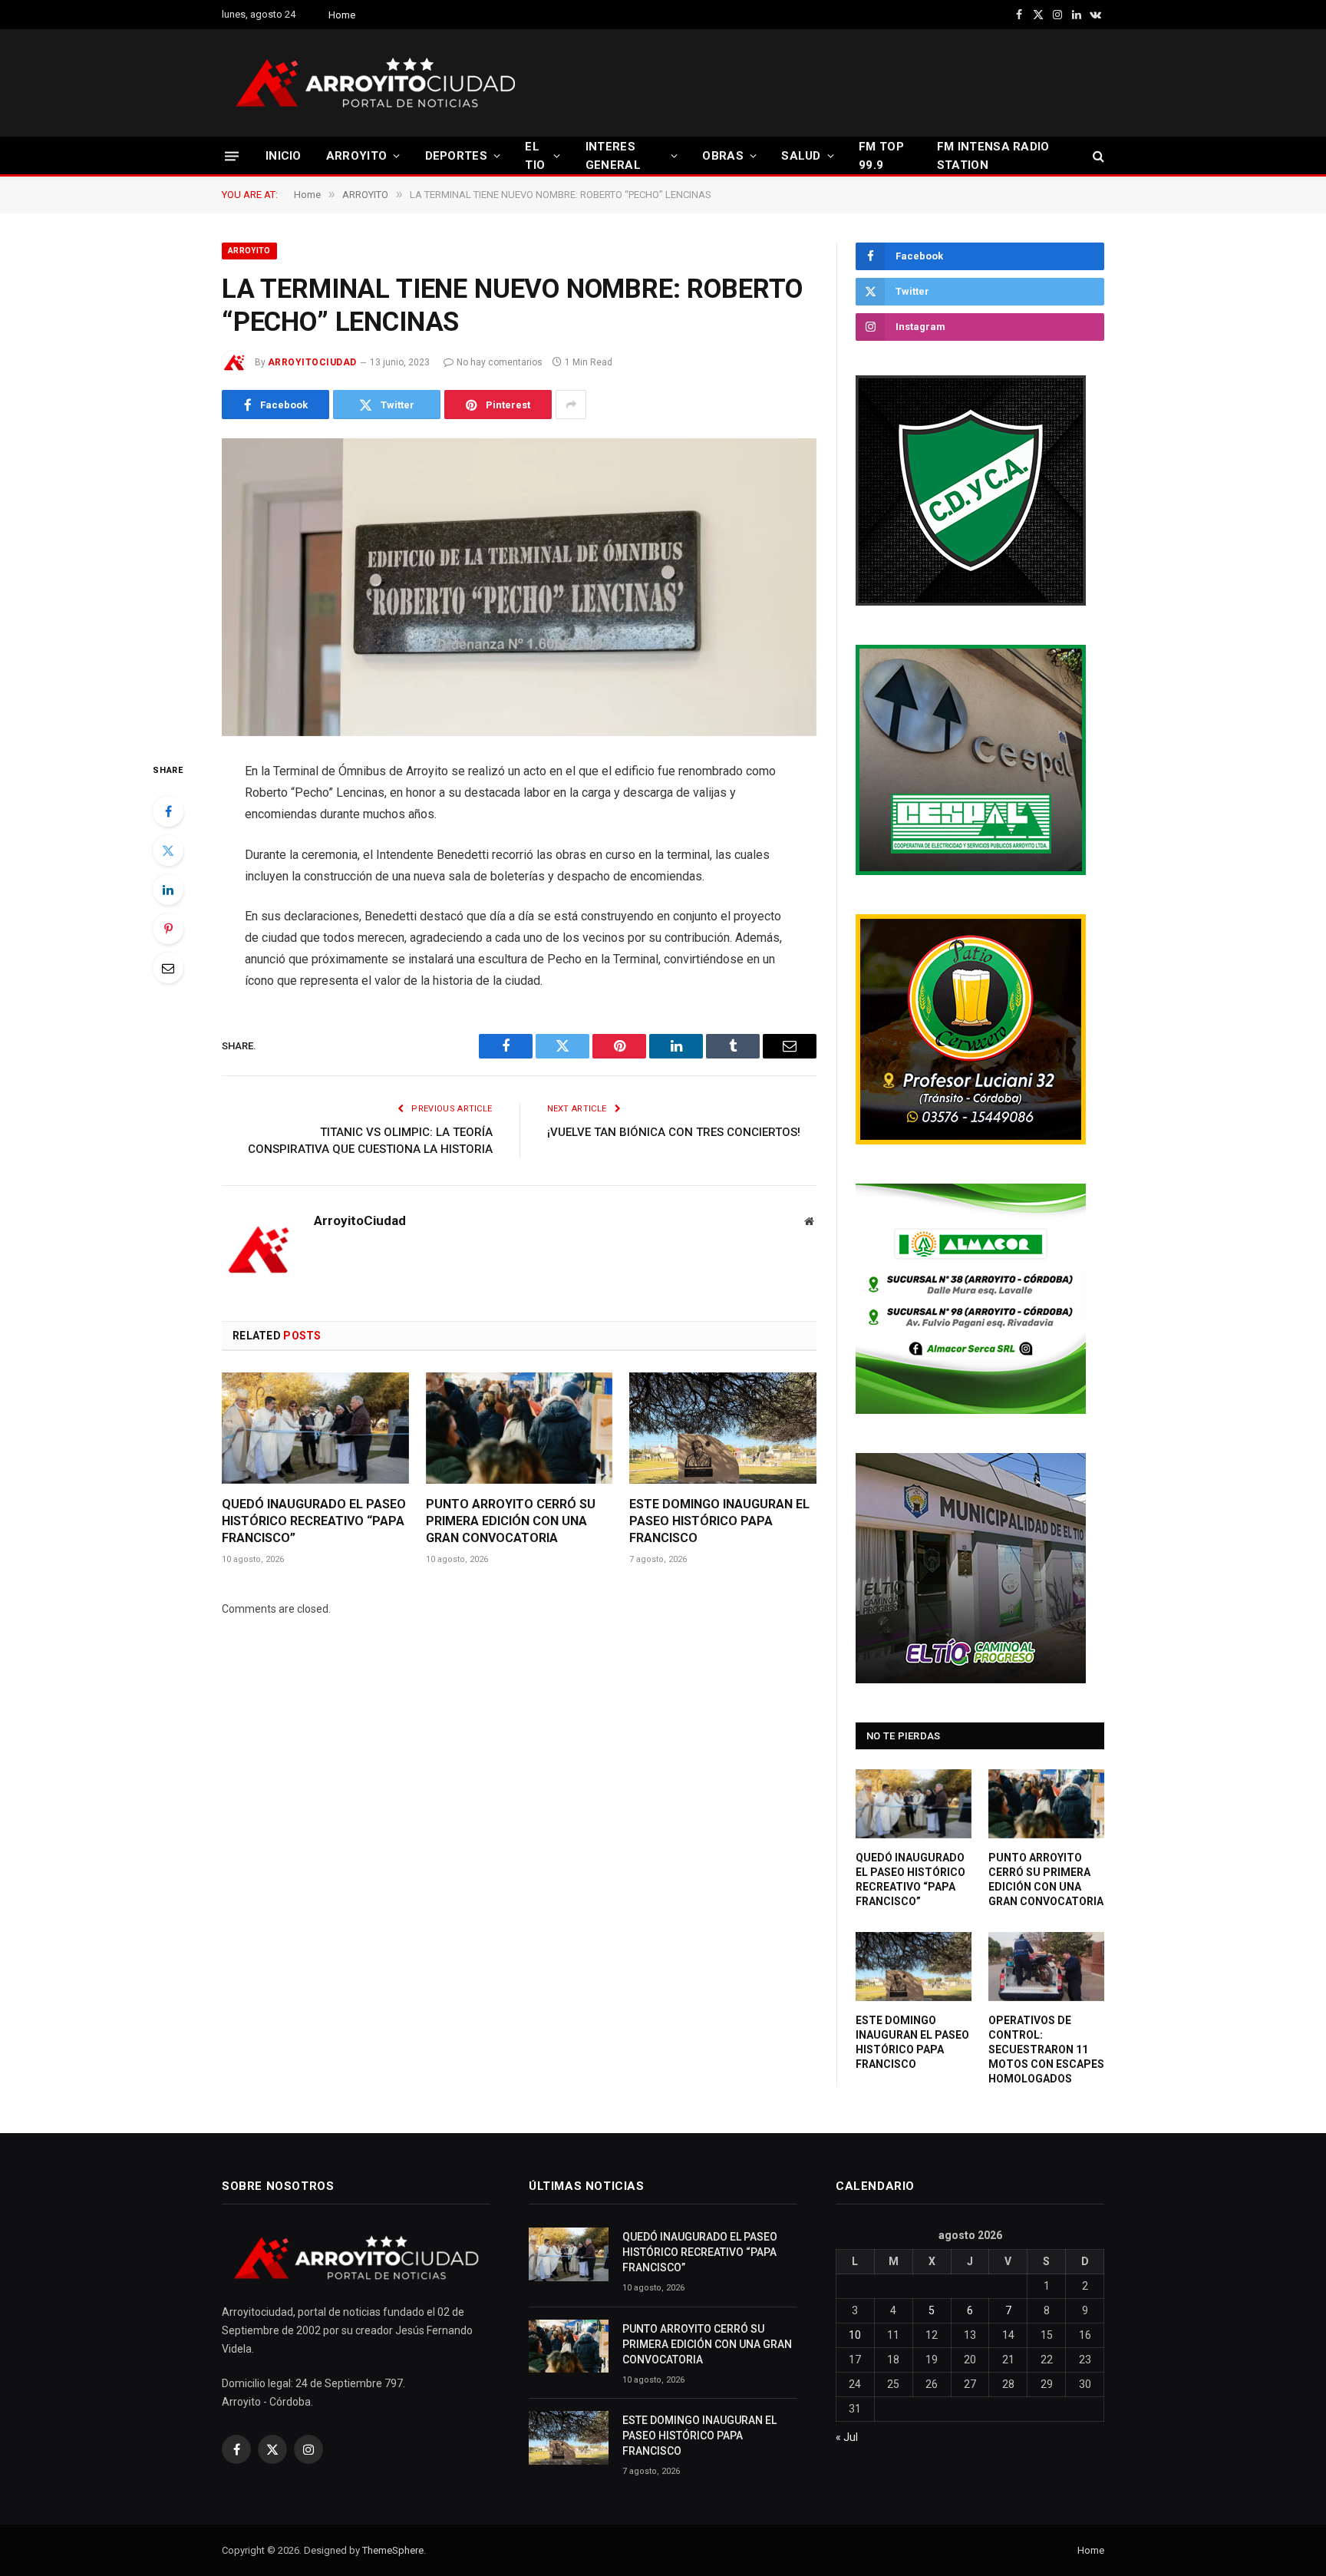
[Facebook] (168, 811)
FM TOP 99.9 (881, 156)
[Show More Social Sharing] (571, 405)
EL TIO (535, 156)
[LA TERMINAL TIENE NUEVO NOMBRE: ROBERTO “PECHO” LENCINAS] (519, 587)
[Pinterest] (168, 929)
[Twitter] (168, 850)
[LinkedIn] (168, 890)
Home (342, 15)
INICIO (284, 156)
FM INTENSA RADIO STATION (993, 156)
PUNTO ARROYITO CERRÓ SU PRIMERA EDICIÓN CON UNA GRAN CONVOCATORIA (511, 1521)
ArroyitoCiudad (312, 362)
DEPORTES (456, 156)
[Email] (168, 968)
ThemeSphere (393, 2550)
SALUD (801, 156)
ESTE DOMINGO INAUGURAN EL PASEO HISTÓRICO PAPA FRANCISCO (719, 1521)
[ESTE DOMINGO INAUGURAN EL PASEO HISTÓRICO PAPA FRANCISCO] (723, 1428)
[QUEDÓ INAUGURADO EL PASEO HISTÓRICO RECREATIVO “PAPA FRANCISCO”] (315, 1428)
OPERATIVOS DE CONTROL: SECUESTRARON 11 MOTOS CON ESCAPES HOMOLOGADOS (1046, 2049)
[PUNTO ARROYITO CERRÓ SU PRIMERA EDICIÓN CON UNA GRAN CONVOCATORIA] (520, 1428)
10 (855, 2335)
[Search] (1097, 156)
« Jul (847, 2437)
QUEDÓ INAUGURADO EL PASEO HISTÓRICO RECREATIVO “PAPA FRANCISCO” (314, 1521)
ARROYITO (356, 156)
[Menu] (232, 155)
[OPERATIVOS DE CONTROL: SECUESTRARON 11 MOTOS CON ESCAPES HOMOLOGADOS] (1046, 1967)
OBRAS (723, 156)
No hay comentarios (500, 362)
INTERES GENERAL (613, 156)
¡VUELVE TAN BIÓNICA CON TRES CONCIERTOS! (674, 1132)
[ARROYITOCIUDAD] (375, 83)
